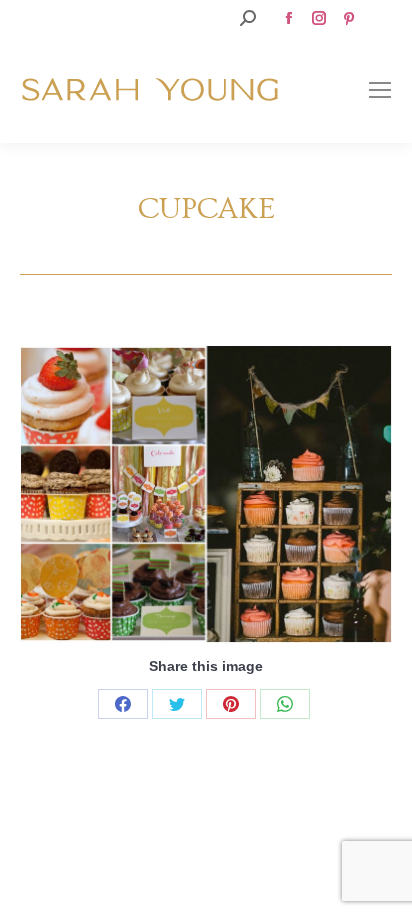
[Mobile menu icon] (380, 90)
